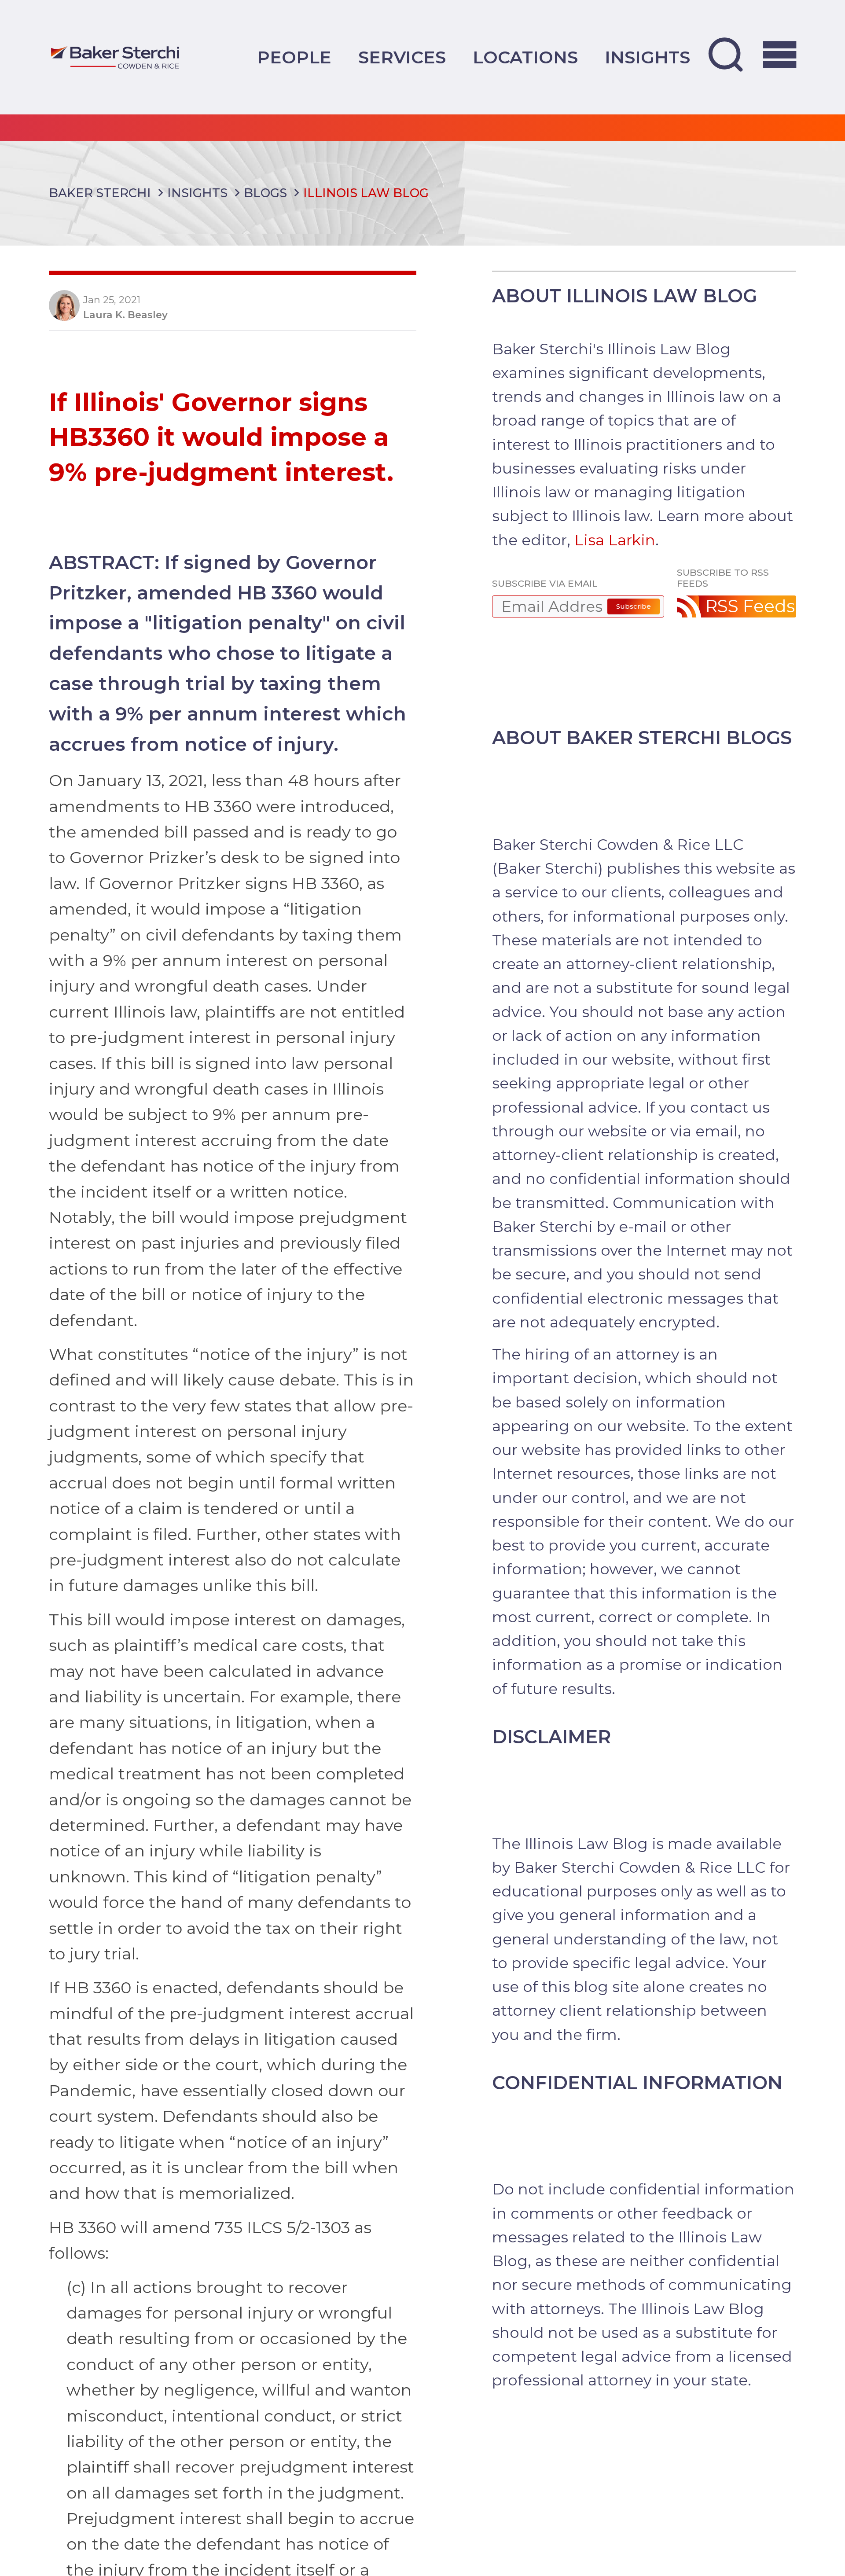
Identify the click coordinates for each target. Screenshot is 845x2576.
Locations (525, 57)
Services (402, 57)
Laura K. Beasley (125, 315)
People (294, 57)
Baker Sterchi (100, 193)
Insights (647, 57)
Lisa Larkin (615, 540)
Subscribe (634, 606)
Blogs (265, 193)
